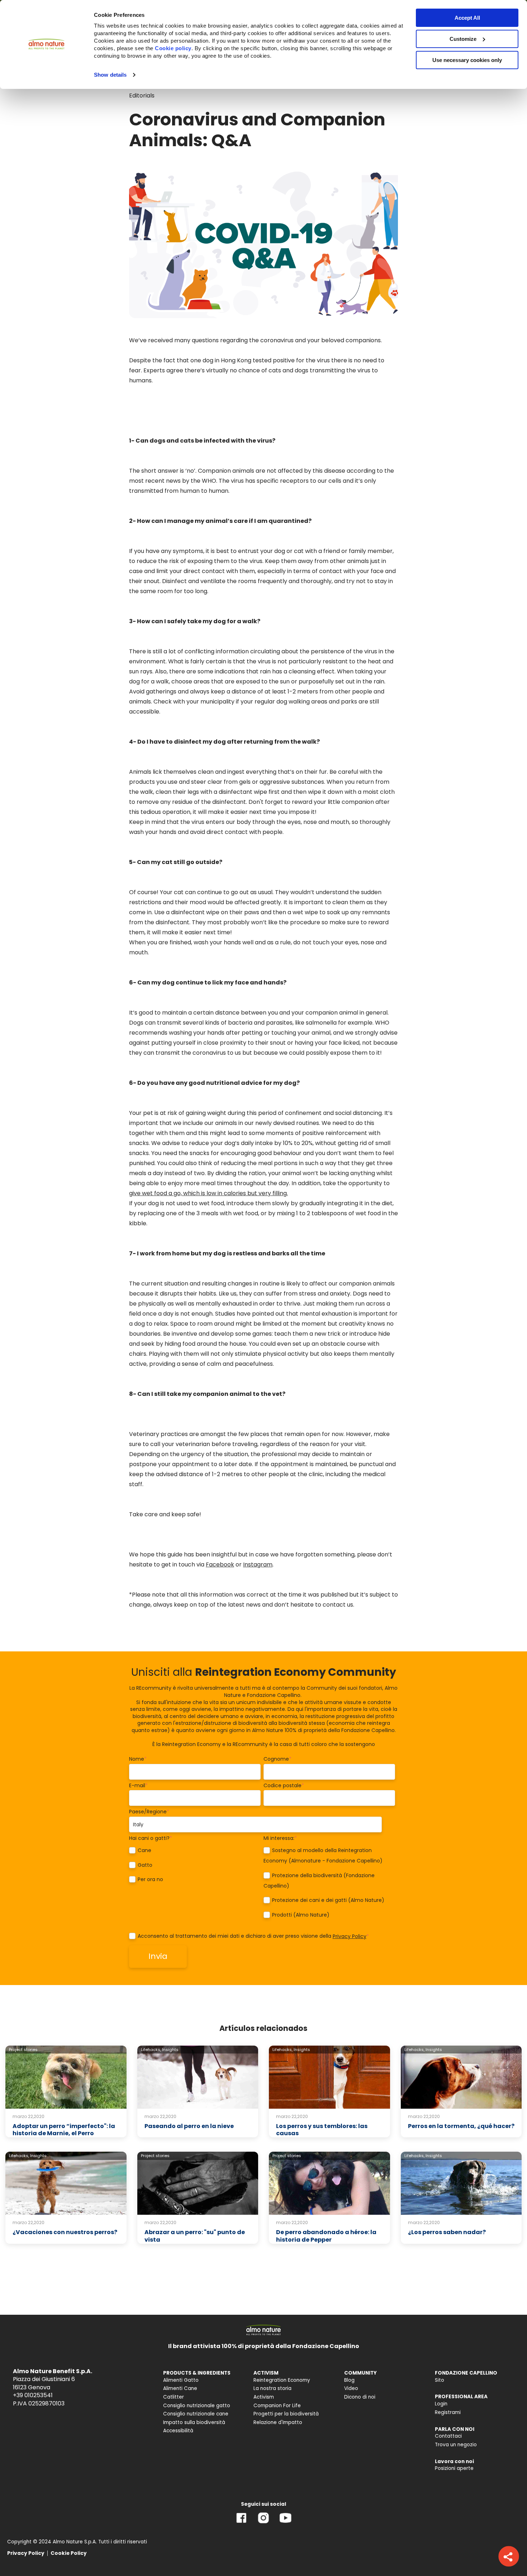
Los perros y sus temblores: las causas (322, 2130)
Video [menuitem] (351, 2388)
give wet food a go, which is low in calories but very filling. (208, 1193)
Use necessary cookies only (467, 60)
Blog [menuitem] (349, 2380)
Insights (170, 2050)
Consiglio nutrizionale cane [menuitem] (196, 2414)
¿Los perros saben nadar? (447, 2232)
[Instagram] (263, 2523)
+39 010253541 (33, 2395)
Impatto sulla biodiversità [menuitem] (194, 2422)
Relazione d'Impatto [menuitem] (278, 2422)
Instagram (258, 1564)
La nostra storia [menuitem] (272, 2388)
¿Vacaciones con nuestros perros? (65, 2232)
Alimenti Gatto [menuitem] (181, 2380)
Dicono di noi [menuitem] (360, 2397)
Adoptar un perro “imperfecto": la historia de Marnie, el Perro (64, 2130)
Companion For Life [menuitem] (277, 2406)
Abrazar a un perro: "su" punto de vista (195, 2236)
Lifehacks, (151, 2050)
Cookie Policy (69, 2553)
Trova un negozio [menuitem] (456, 2445)
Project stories (23, 2050)
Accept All (467, 18)
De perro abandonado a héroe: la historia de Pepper (326, 2236)
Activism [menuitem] (264, 2397)
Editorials (142, 96)
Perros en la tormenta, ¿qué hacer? (461, 2126)
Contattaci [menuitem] (448, 2436)
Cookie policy (173, 48)
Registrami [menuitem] (448, 2412)
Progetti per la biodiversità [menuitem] (286, 2414)
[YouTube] (285, 2523)
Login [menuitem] (441, 2404)
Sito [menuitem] (440, 2380)
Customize (463, 39)
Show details (110, 75)
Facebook (220, 1564)
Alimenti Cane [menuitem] (180, 2388)
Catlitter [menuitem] (174, 2397)
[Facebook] (241, 2523)
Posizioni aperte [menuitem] (454, 2468)
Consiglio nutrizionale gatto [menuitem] (197, 2406)
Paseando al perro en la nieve (189, 2126)
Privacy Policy (350, 1936)
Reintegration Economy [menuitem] (282, 2380)
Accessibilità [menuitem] (178, 2431)
